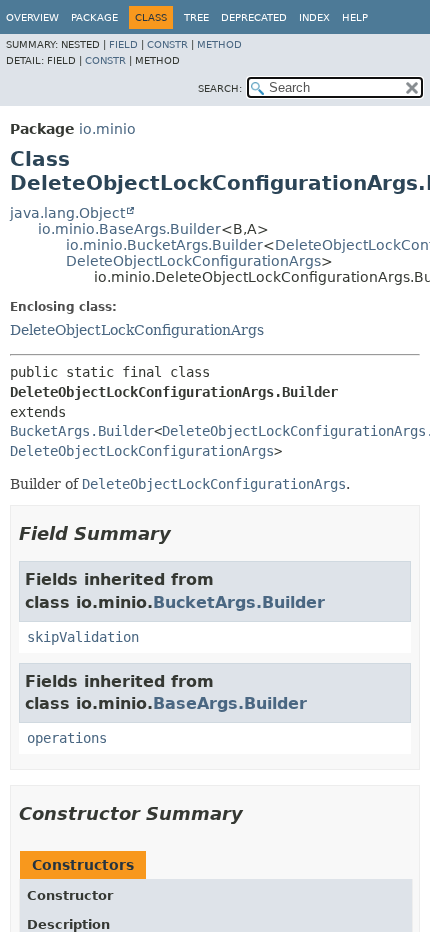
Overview (32, 17)
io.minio (107, 129)
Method (219, 44)
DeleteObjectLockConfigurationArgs (193, 261)
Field (123, 44)
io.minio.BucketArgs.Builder (164, 245)
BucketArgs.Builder (82, 431)
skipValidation (83, 637)
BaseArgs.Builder (230, 703)
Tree (196, 17)
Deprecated (254, 17)
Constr (167, 44)
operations (67, 738)
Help (355, 17)
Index (314, 17)
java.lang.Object (67, 213)
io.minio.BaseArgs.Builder (129, 229)
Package (94, 17)
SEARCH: (220, 88)
